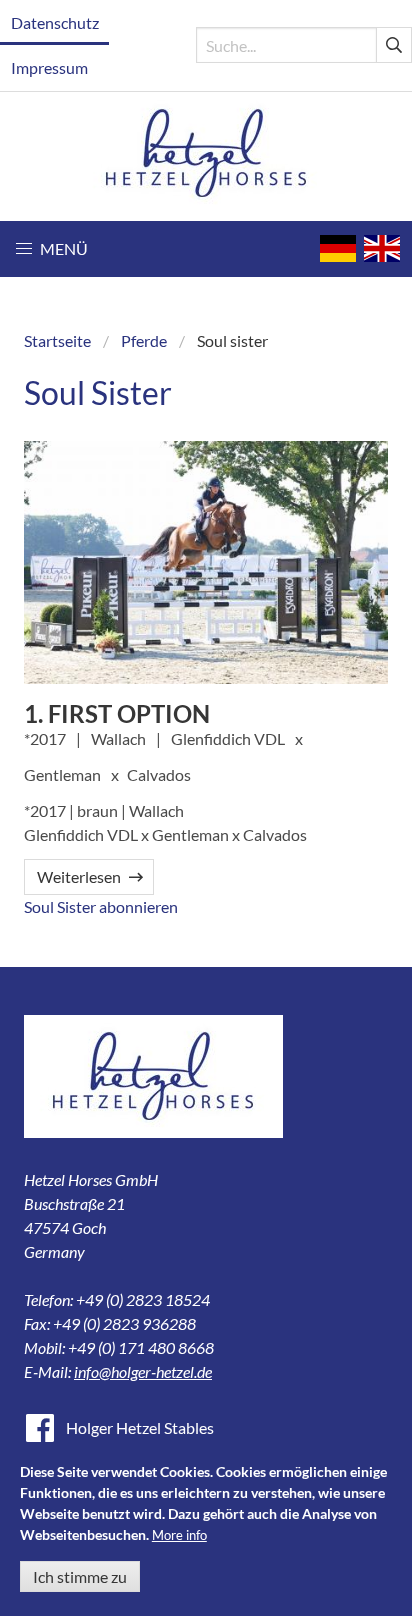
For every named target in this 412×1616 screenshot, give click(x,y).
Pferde (144, 340)
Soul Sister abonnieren (101, 906)
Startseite (57, 340)
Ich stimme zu (80, 1576)
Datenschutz (55, 22)
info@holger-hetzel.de (143, 1371)
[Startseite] (206, 156)
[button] (52, 249)
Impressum (49, 67)
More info (179, 1535)
